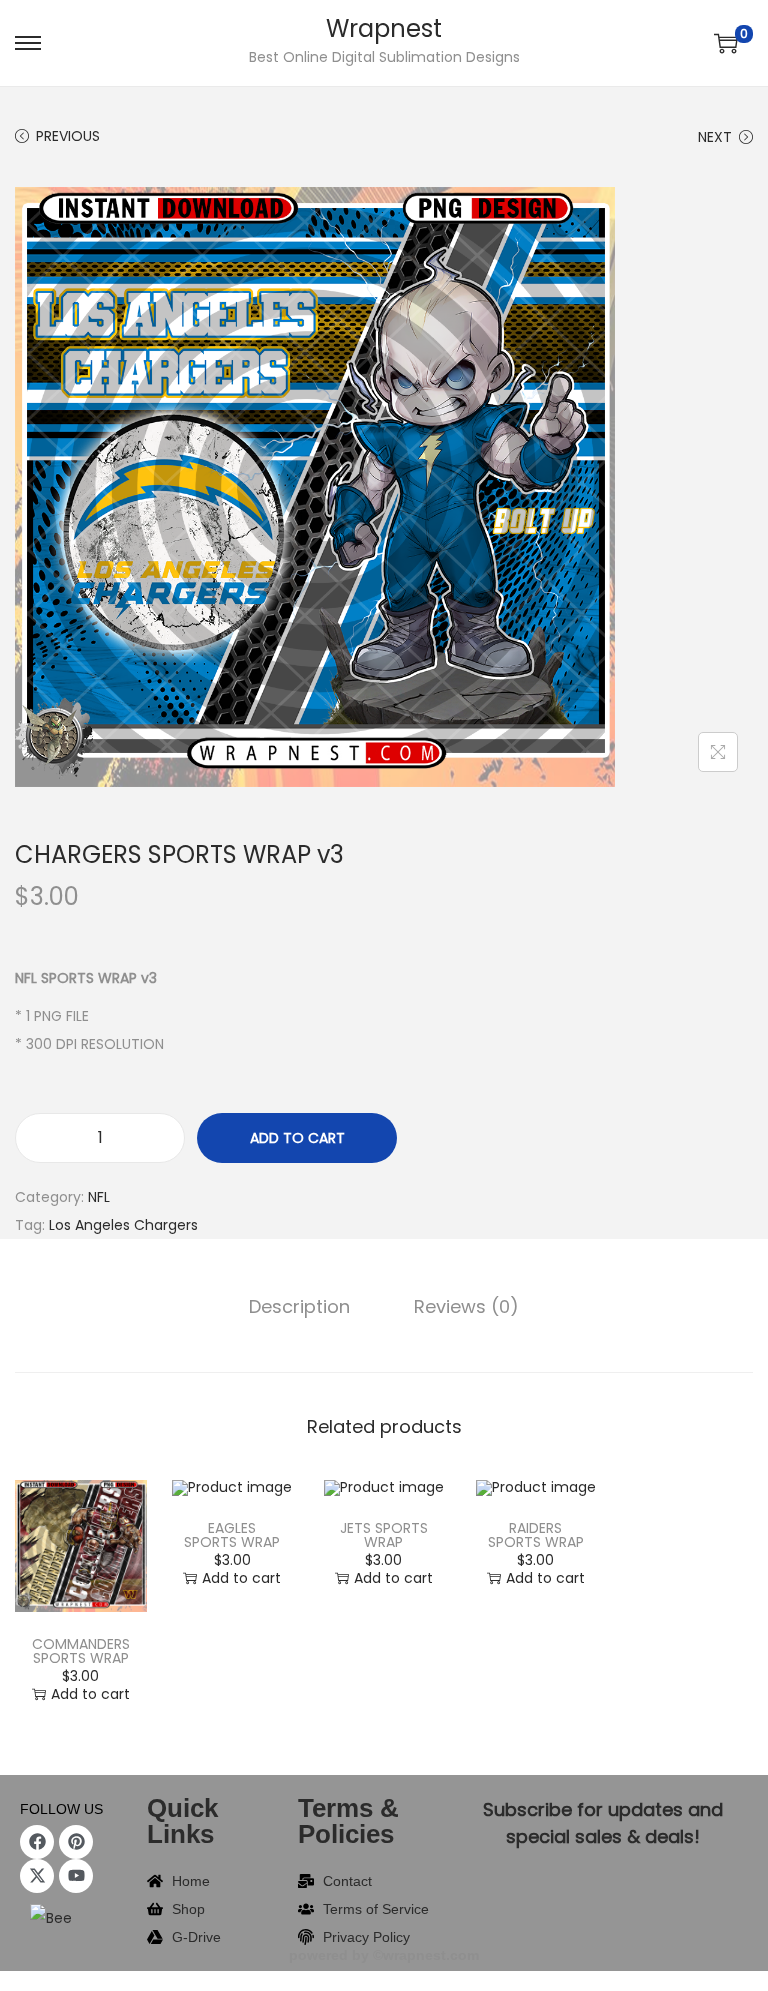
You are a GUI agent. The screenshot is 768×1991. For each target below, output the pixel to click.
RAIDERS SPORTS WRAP (536, 1535)
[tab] (299, 1307)
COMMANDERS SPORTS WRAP (81, 1651)
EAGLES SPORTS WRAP (232, 1535)
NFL (99, 1197)
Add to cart (297, 1138)
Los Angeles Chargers (123, 1225)
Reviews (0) (466, 1306)
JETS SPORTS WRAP (384, 1535)
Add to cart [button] (90, 1694)
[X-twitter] (37, 1876)
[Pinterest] (76, 1842)
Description (299, 1306)
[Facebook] (37, 1842)
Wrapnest (384, 28)
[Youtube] (76, 1876)
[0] (726, 43)
